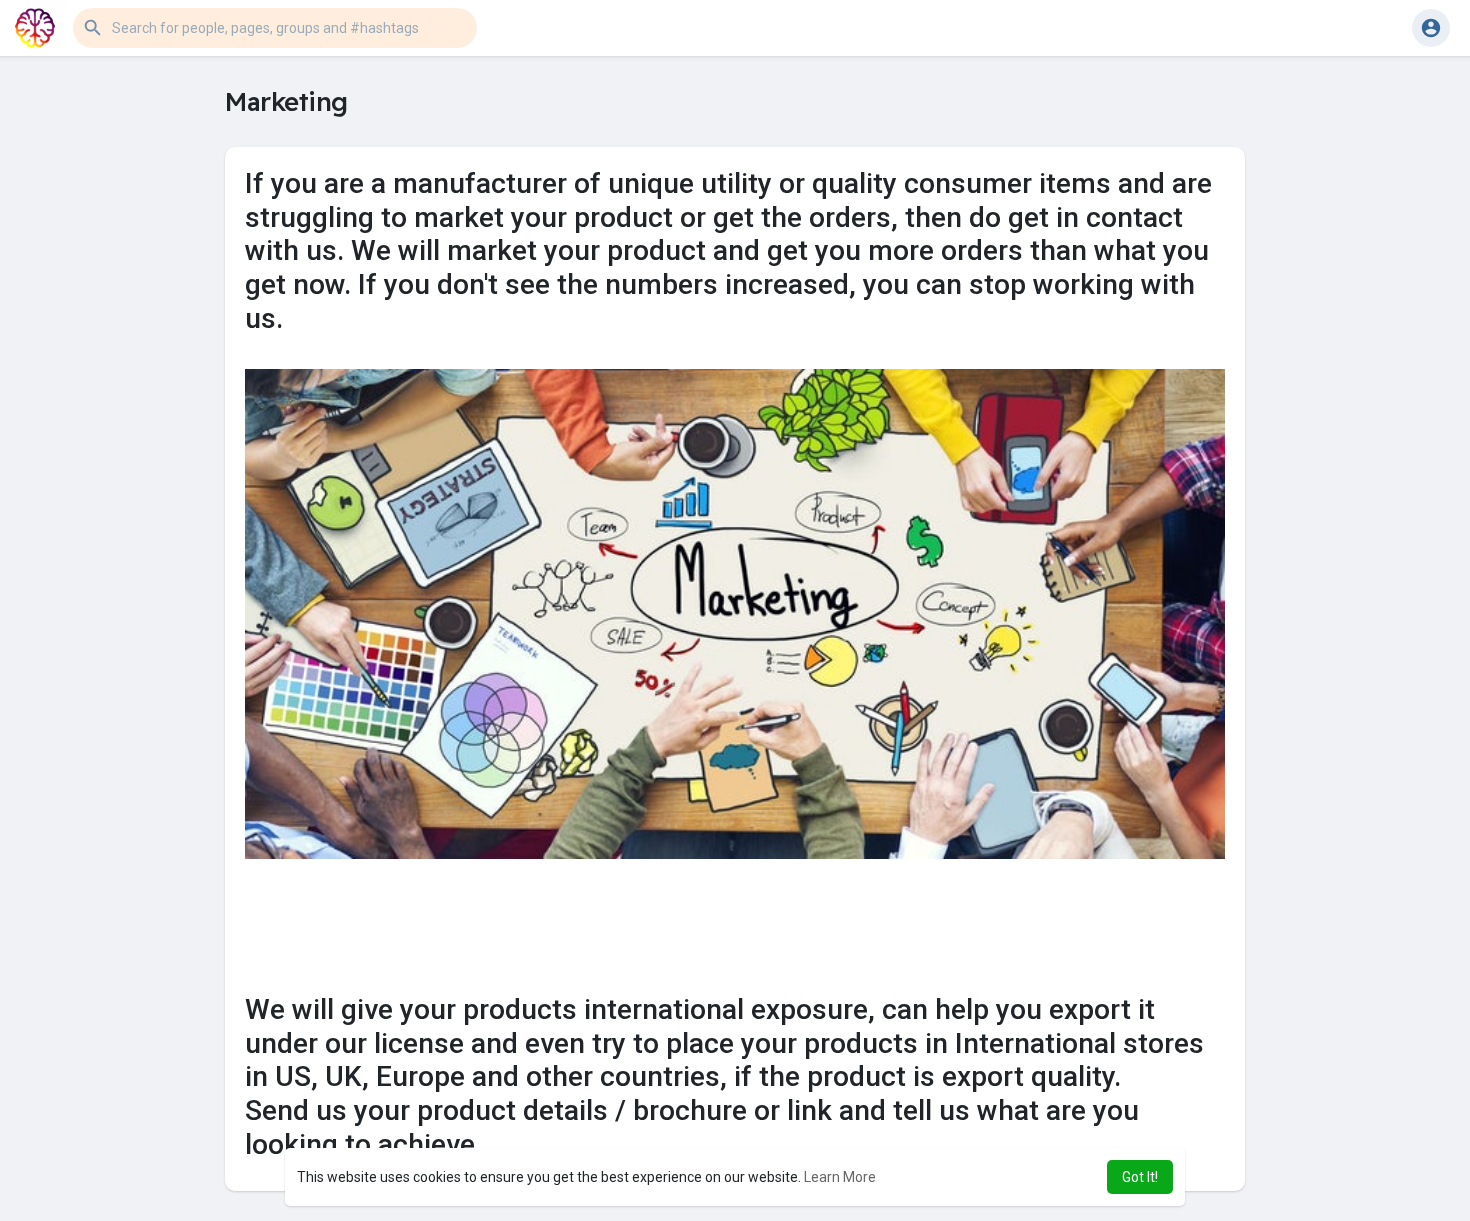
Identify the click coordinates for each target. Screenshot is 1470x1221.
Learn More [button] (840, 1177)
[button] (275, 28)
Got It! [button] (1140, 1177)
